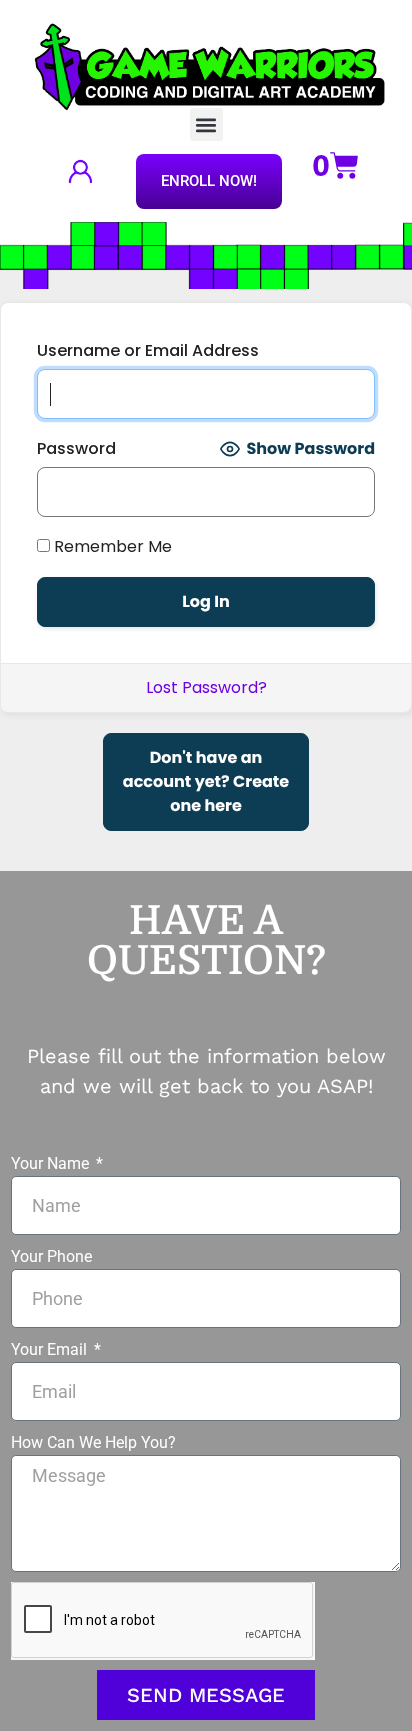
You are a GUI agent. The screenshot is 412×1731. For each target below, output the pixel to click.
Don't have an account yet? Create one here (206, 781)
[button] (206, 124)
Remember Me (111, 546)
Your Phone (51, 1256)
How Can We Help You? (93, 1442)
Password (76, 448)
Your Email (51, 1349)
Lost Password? (206, 687)
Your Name (52, 1163)
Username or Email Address (148, 350)
